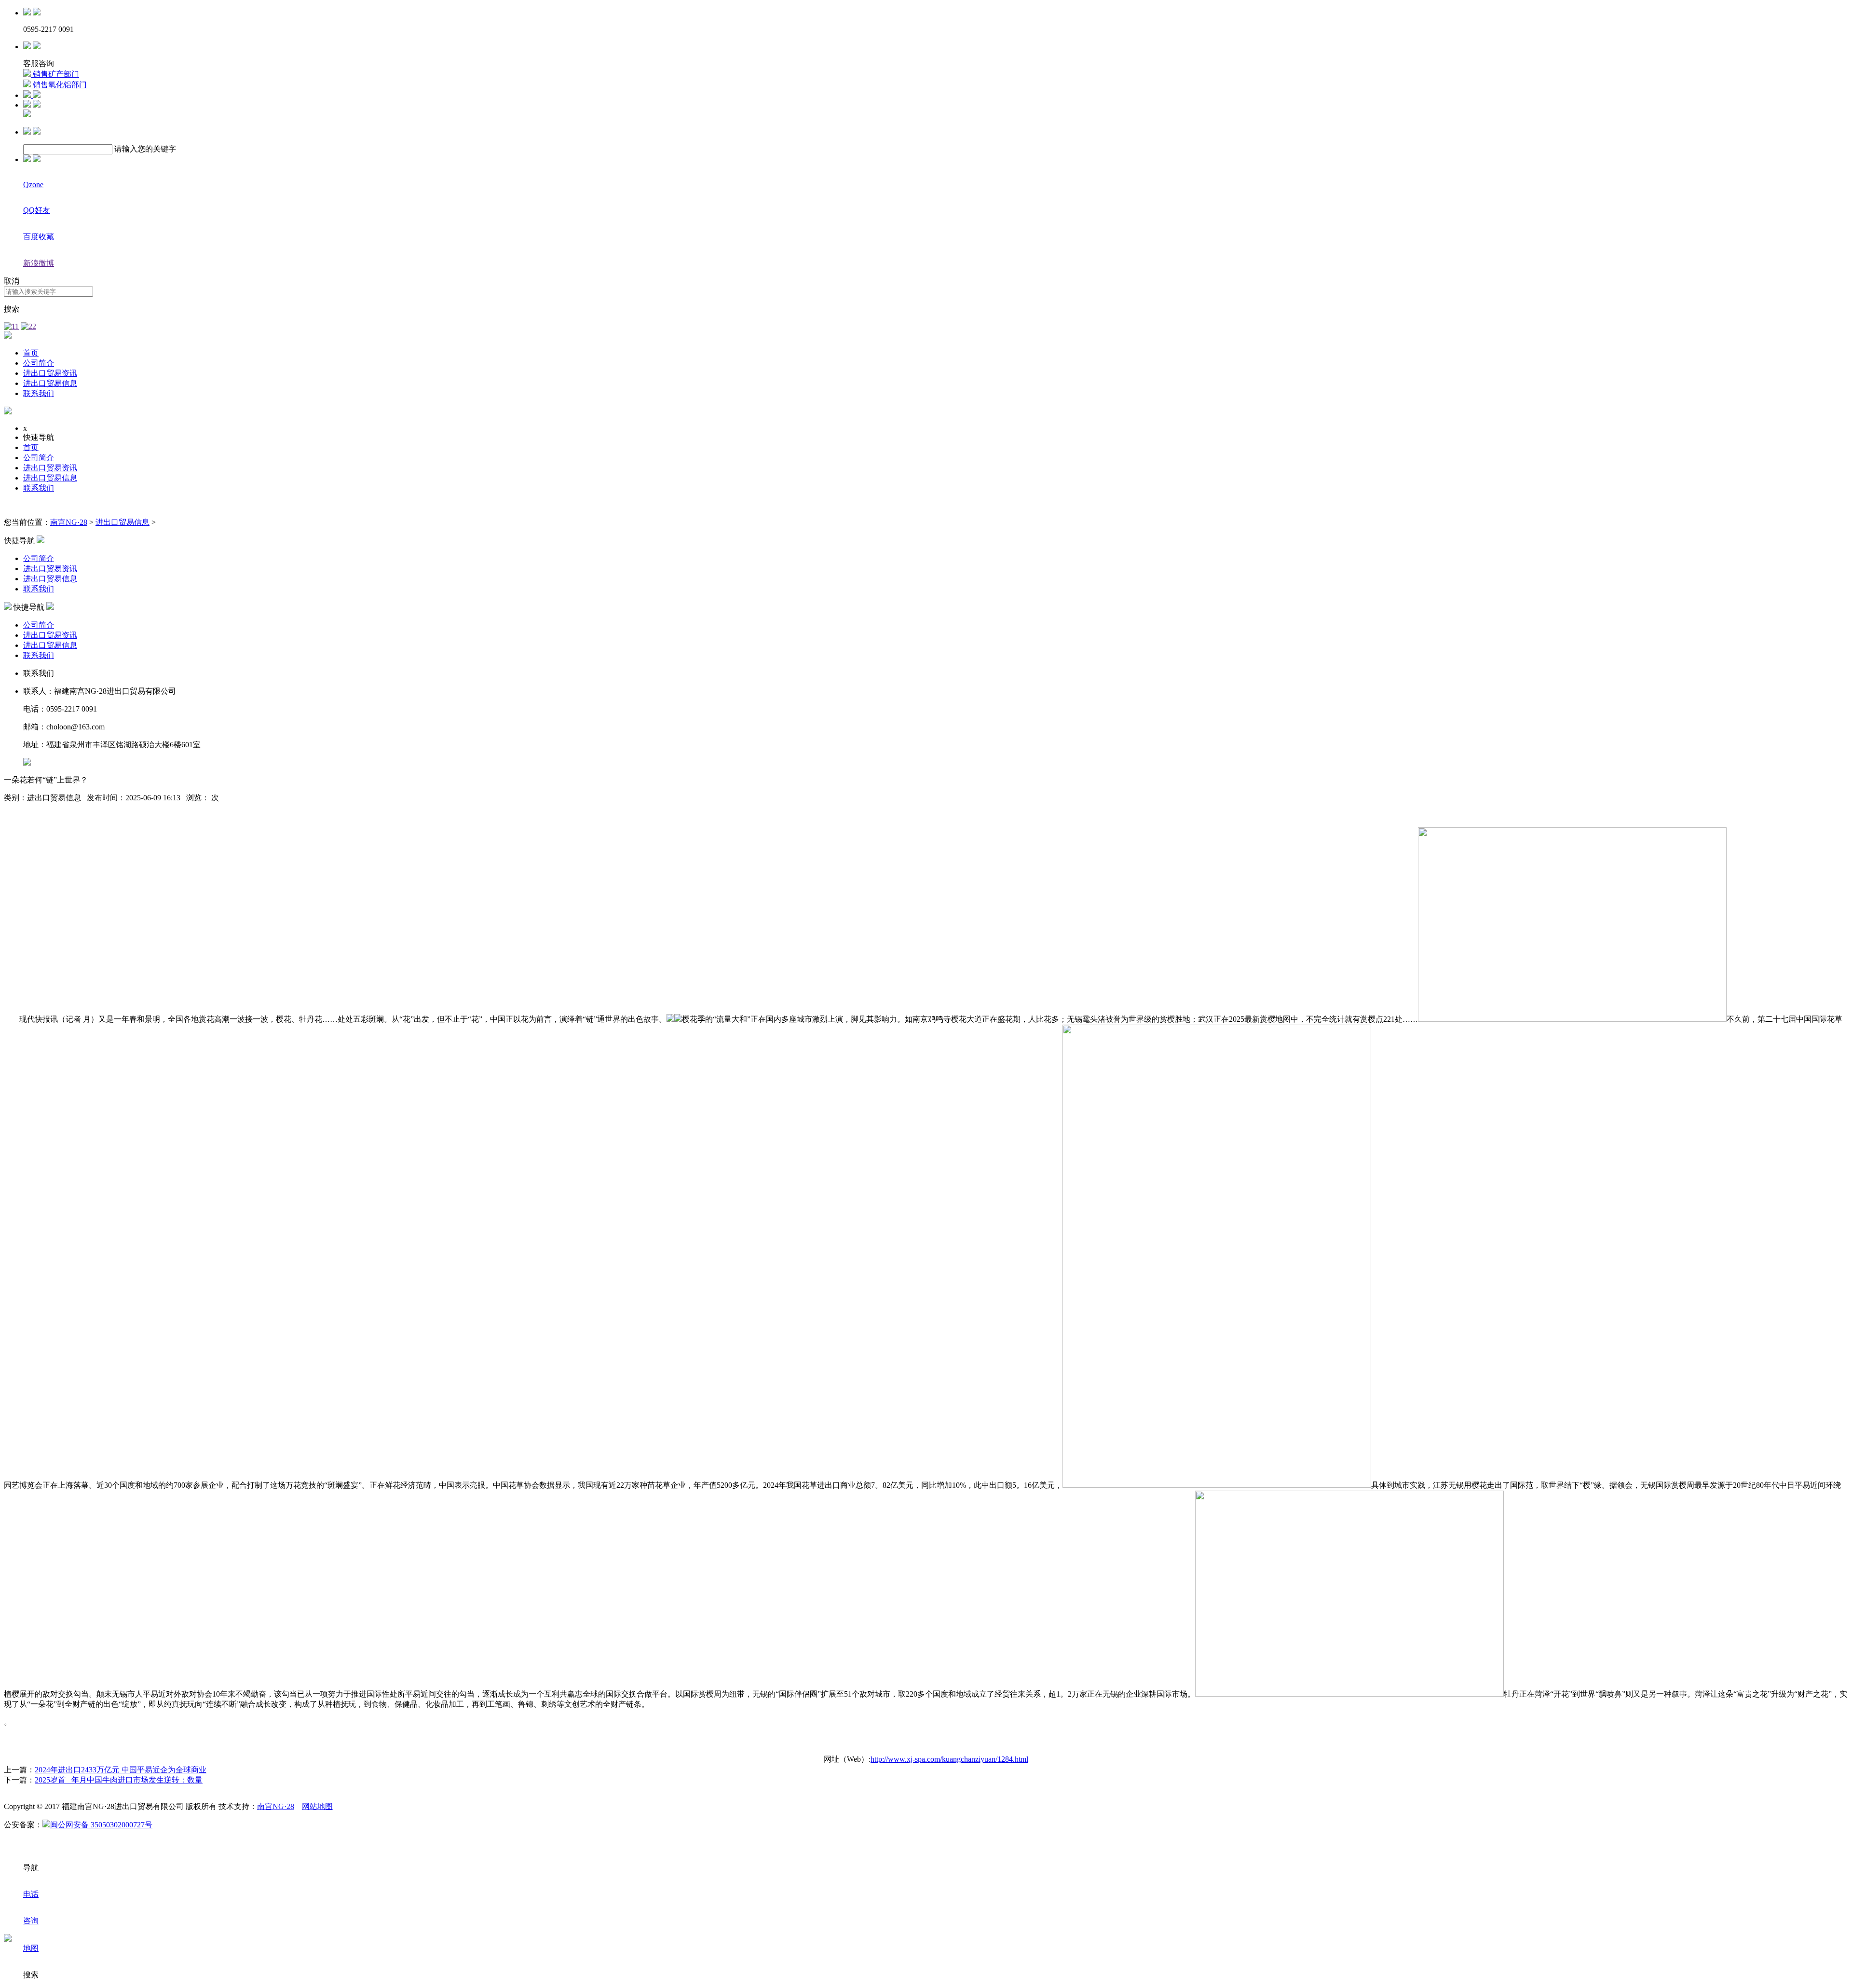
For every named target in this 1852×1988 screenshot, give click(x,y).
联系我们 (39, 393)
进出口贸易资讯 (50, 373)
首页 (31, 353)
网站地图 (317, 1806)
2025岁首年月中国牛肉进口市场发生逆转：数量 (119, 1780)
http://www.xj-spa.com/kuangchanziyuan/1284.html (949, 1759)
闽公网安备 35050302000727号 (101, 1825)
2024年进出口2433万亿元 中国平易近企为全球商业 (121, 1770)
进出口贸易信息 (50, 383)
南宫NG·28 (69, 522)
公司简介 (39, 363)
